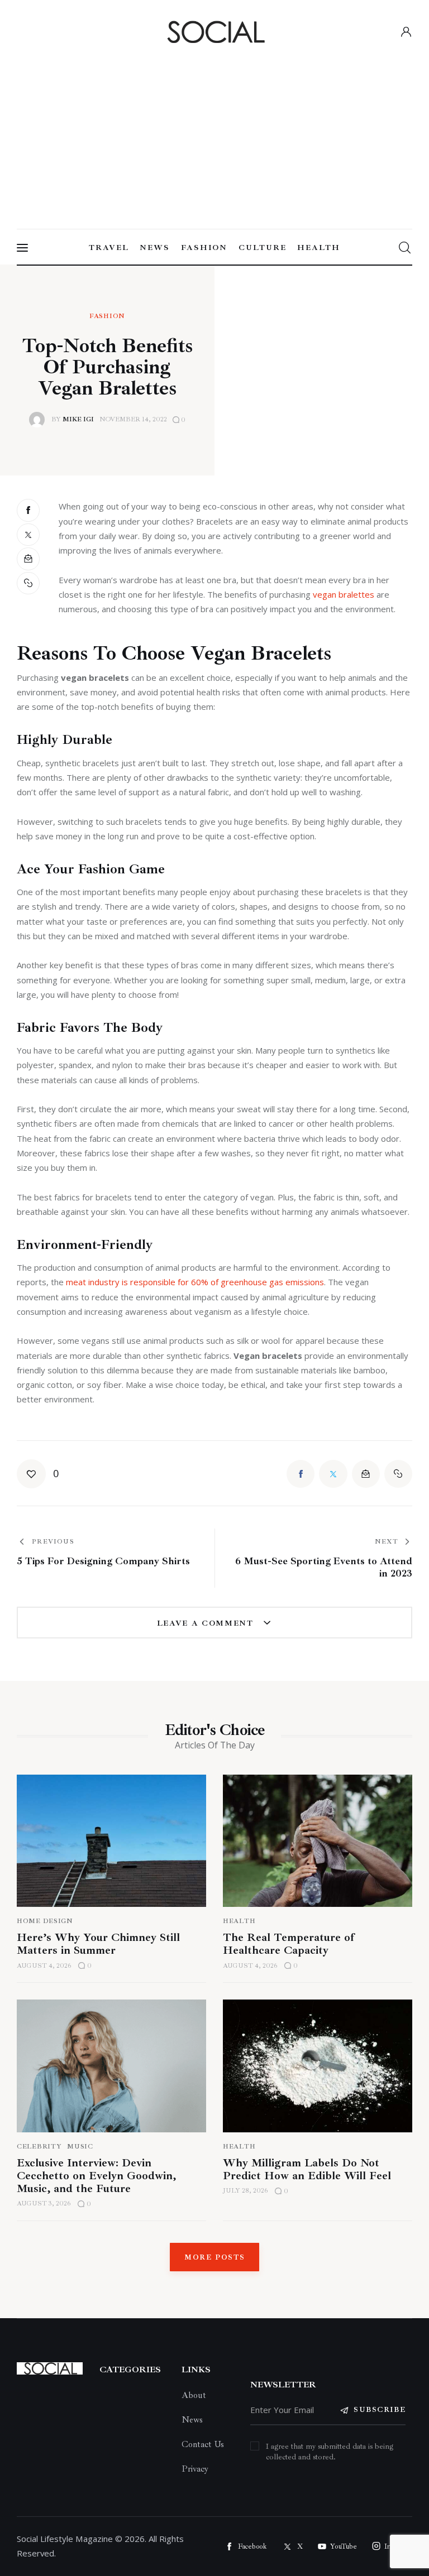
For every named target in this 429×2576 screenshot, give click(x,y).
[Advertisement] (214, 133)
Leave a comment (207, 1623)
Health (239, 1921)
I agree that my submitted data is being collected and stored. (330, 2452)
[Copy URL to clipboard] (29, 583)
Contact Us (203, 2444)
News (192, 2420)
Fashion (107, 316)
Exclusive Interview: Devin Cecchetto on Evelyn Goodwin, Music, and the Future (96, 2176)
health (239, 2147)
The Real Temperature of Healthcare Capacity (289, 1944)
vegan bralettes (344, 594)
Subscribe (380, 2410)
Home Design (45, 1921)
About (194, 2395)
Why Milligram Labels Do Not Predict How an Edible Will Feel (307, 2169)
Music (80, 2147)
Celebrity (39, 2147)
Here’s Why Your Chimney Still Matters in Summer (98, 1944)
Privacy (195, 2469)
